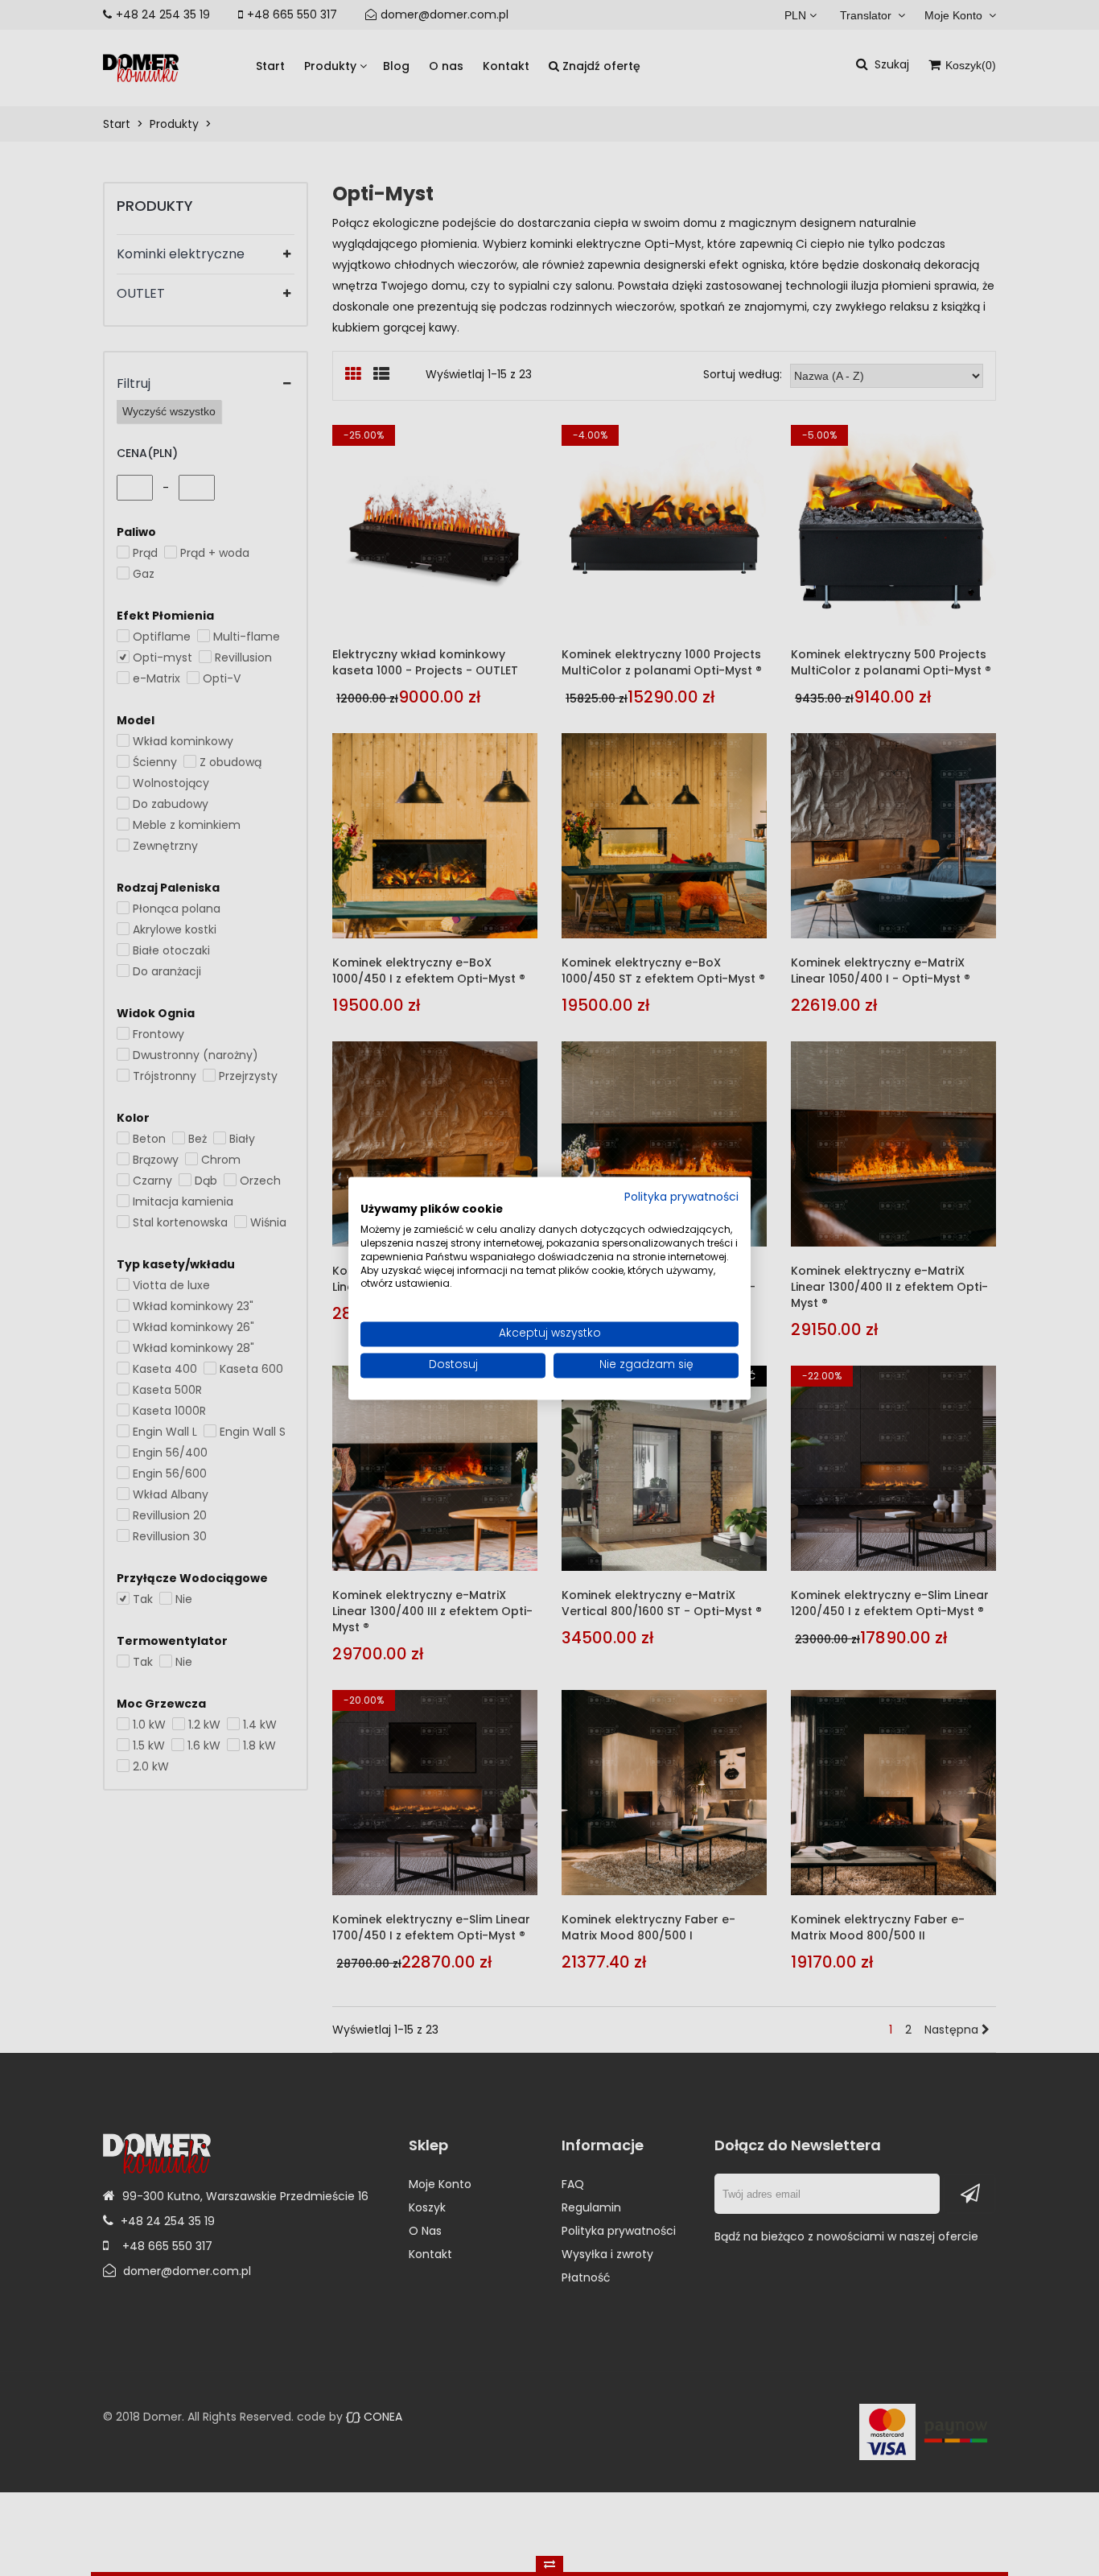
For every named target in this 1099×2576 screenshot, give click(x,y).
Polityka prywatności (681, 1197)
